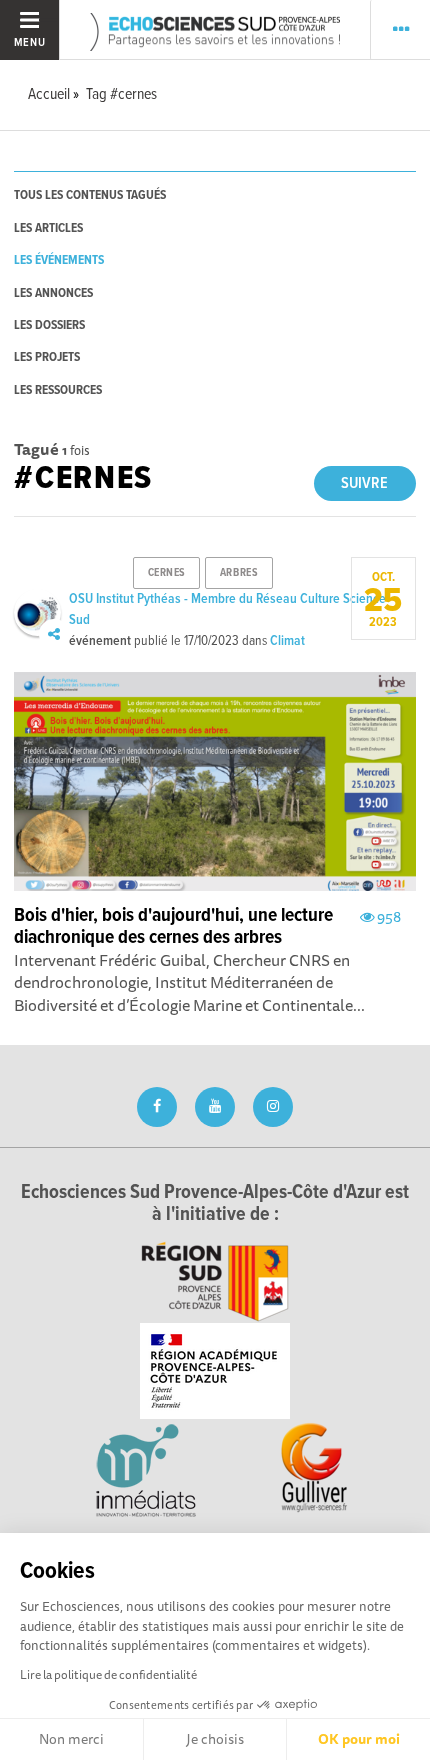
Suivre (364, 483)
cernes (167, 573)
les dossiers (49, 325)
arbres (239, 573)
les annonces (53, 293)
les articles (48, 228)
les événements (59, 260)
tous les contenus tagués (90, 195)
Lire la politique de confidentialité (108, 1674)
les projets (47, 357)
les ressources (58, 390)
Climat (287, 641)
